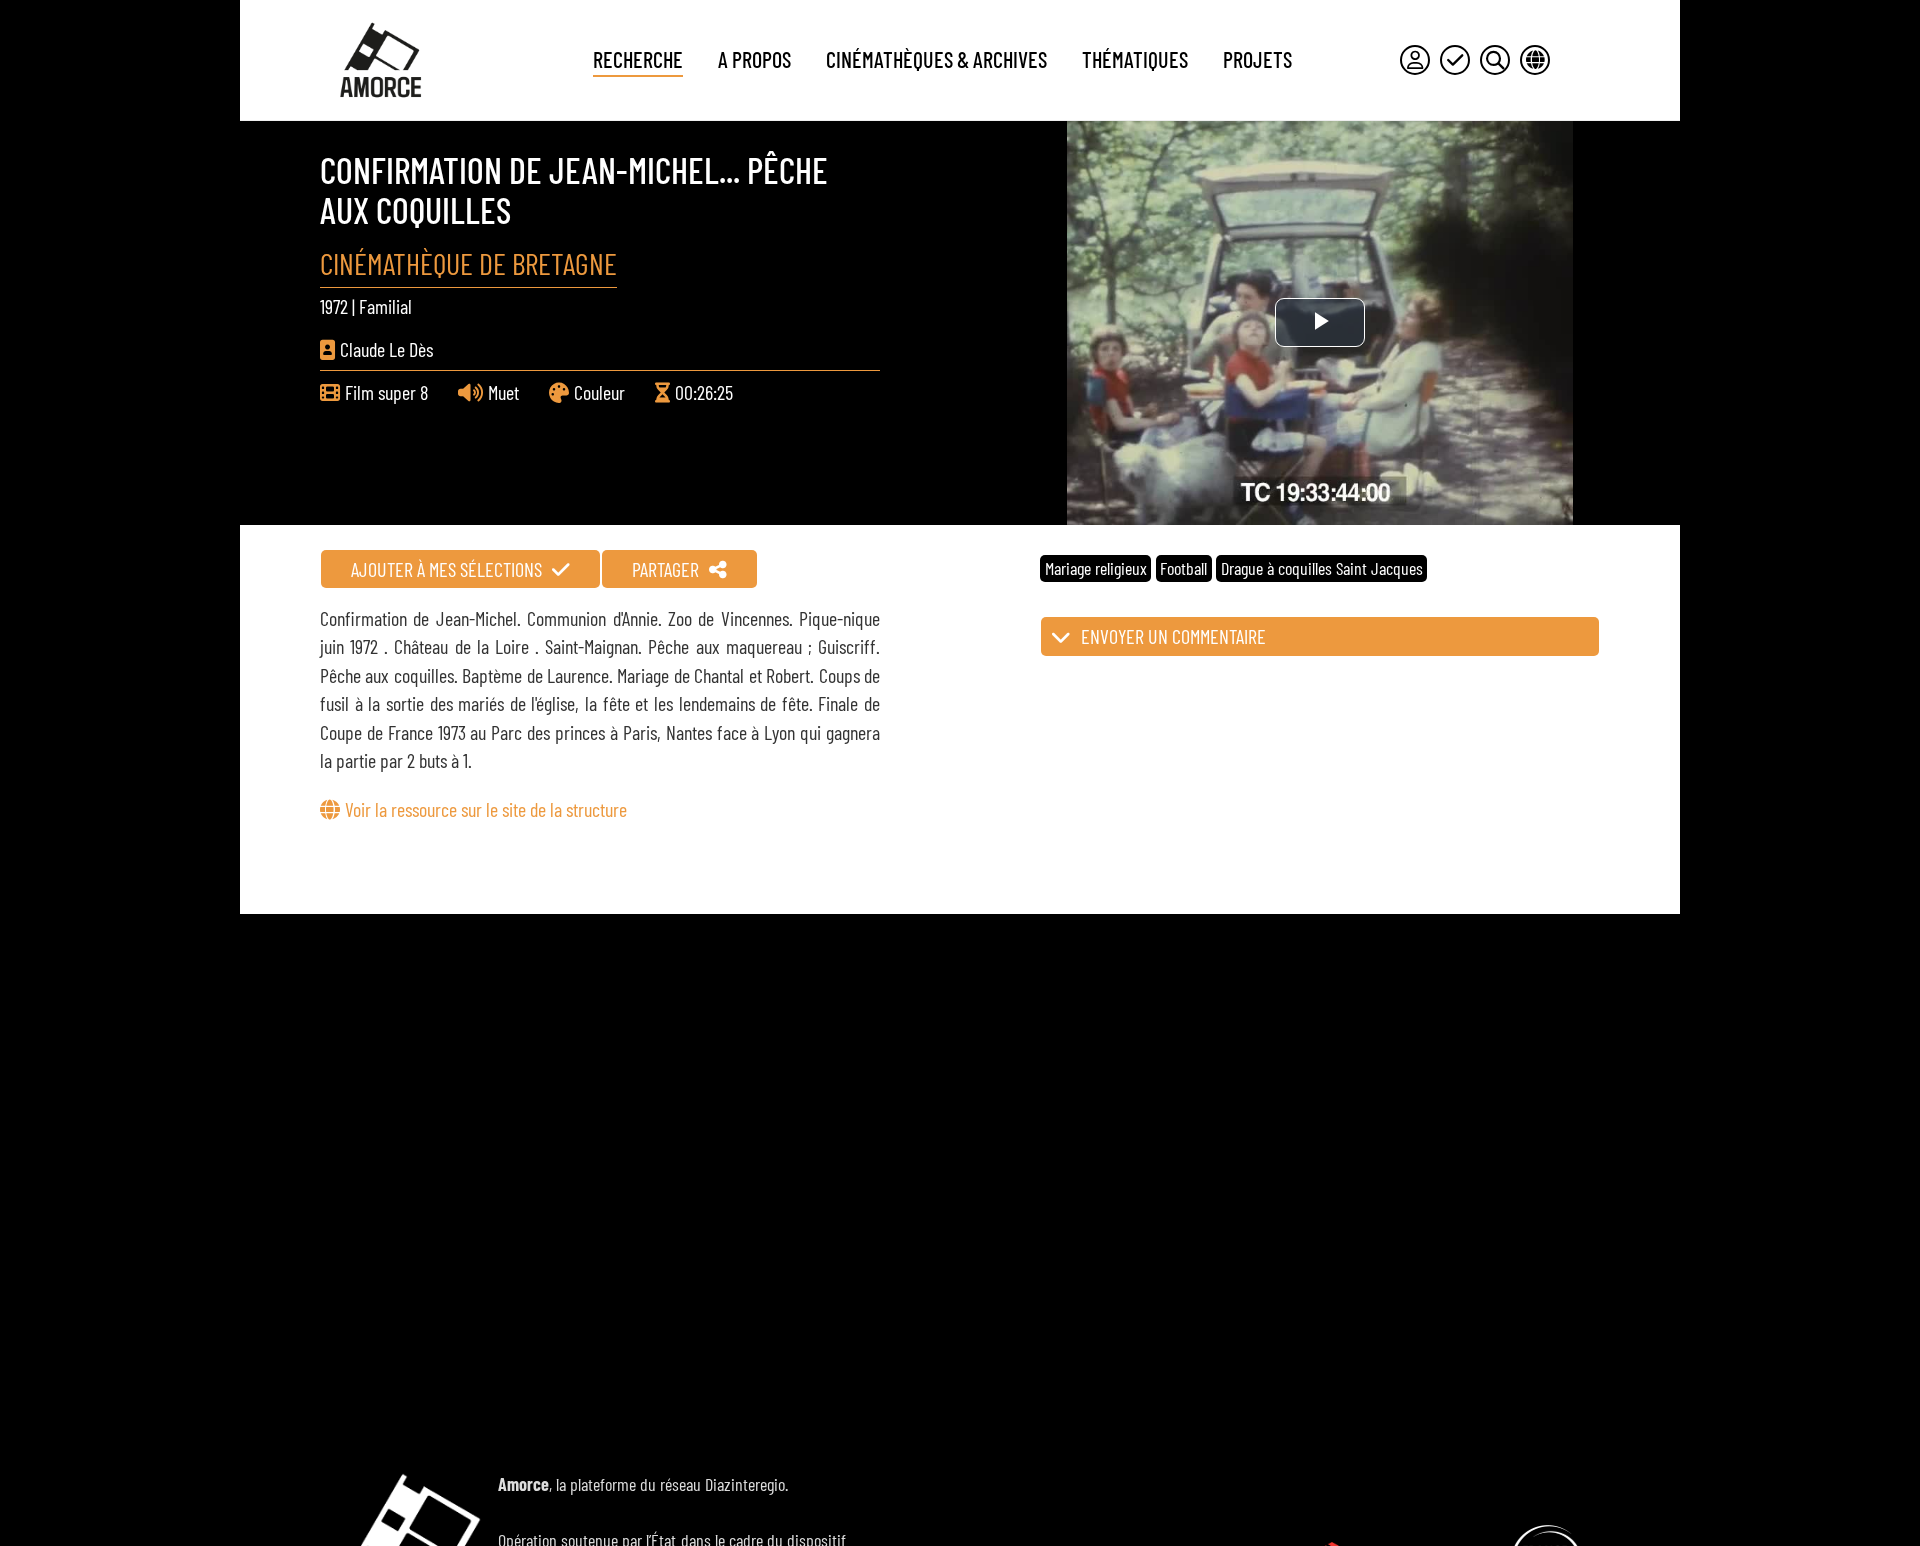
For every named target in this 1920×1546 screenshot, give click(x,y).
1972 (334, 306)
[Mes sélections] (1455, 60)
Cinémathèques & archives (936, 59)
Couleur (599, 392)
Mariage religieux (1096, 568)
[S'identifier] (1415, 60)
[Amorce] (380, 60)
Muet (503, 392)
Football (1183, 568)
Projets (1257, 59)
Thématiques (1135, 59)
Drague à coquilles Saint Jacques (1322, 568)
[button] (1320, 636)
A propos (754, 59)
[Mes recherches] (1495, 60)
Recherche (638, 59)
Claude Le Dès (386, 349)
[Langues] (1535, 60)
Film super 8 (386, 392)
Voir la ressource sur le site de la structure (486, 809)
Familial (385, 306)
